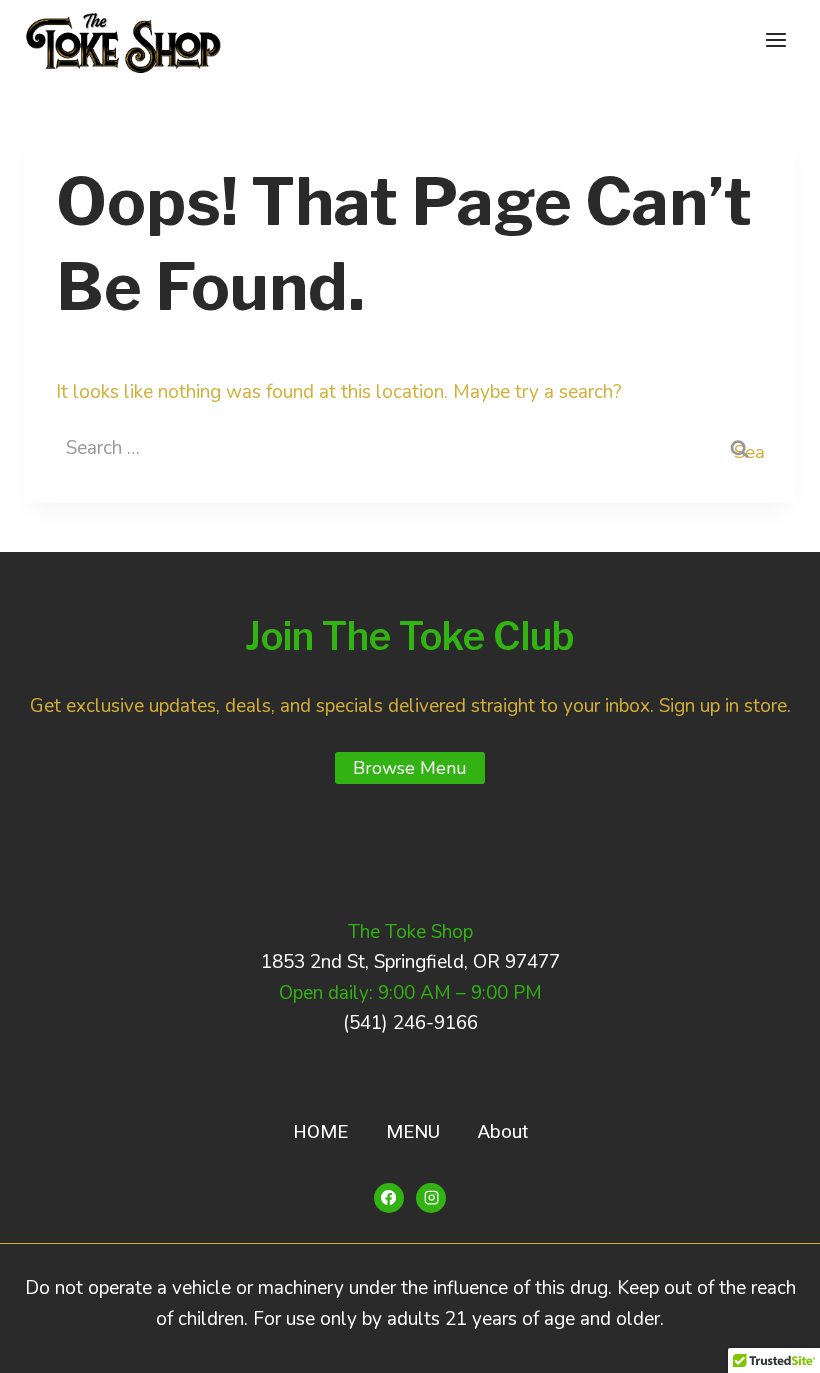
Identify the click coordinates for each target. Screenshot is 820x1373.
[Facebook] (389, 1198)
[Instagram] (431, 1198)
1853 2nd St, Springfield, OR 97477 (410, 962)
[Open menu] (775, 39)
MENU (413, 1132)
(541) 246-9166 (410, 1023)
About (503, 1132)
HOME (320, 1132)
